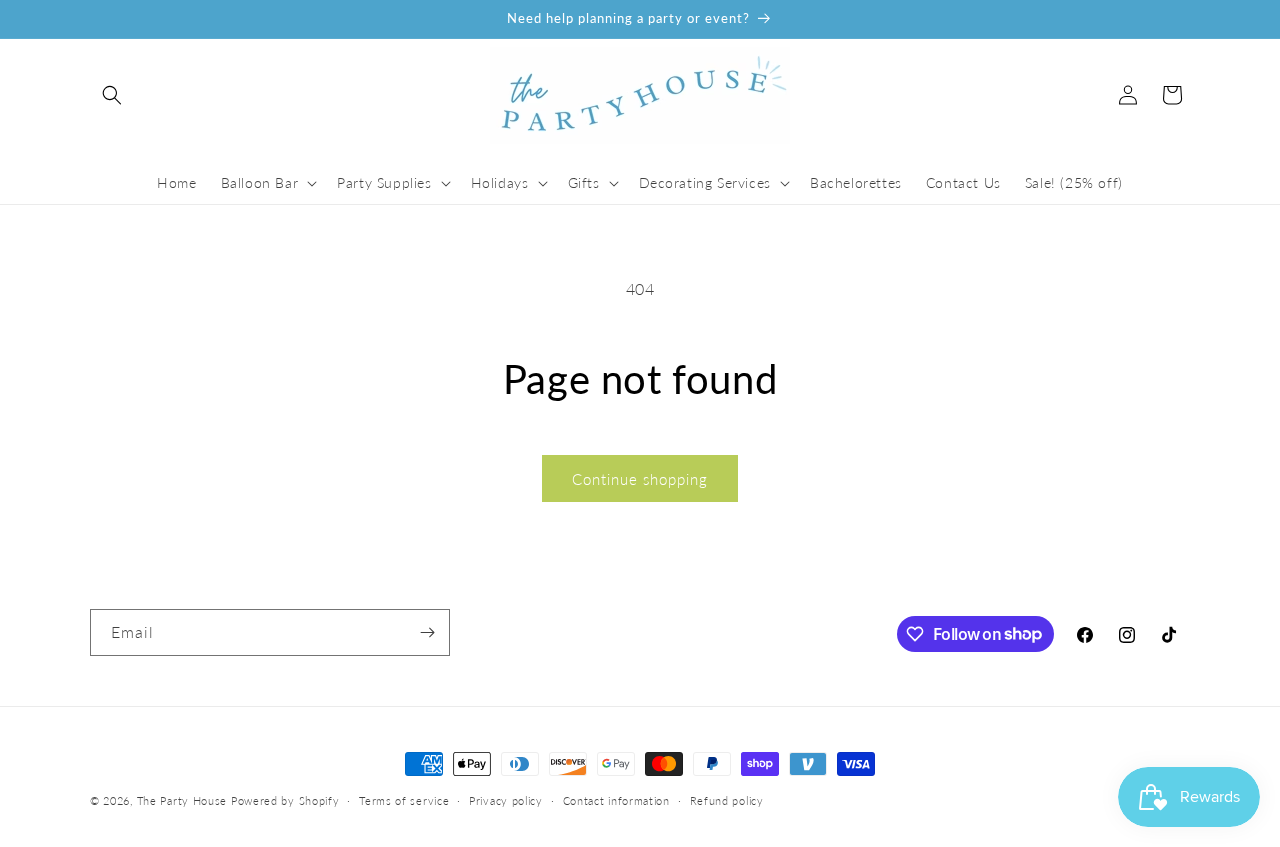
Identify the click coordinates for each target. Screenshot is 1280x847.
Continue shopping (640, 479)
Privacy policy (506, 799)
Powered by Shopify (285, 800)
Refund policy (727, 799)
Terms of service (404, 799)
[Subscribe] (427, 632)
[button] (112, 95)
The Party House (182, 800)
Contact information (616, 799)
